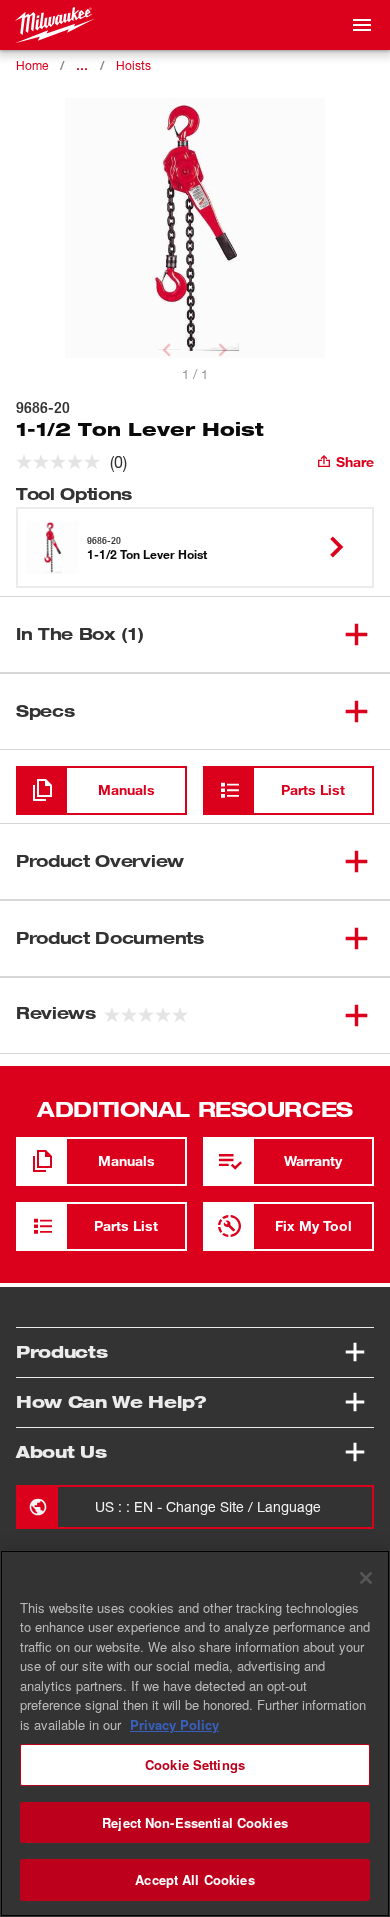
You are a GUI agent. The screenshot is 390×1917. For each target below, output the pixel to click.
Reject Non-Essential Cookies (195, 1822)
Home (32, 65)
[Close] (366, 1578)
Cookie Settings (195, 1764)
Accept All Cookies (194, 1879)
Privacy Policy (174, 1724)
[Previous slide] (167, 350)
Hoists (133, 65)
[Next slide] (223, 350)
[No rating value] (63, 462)
